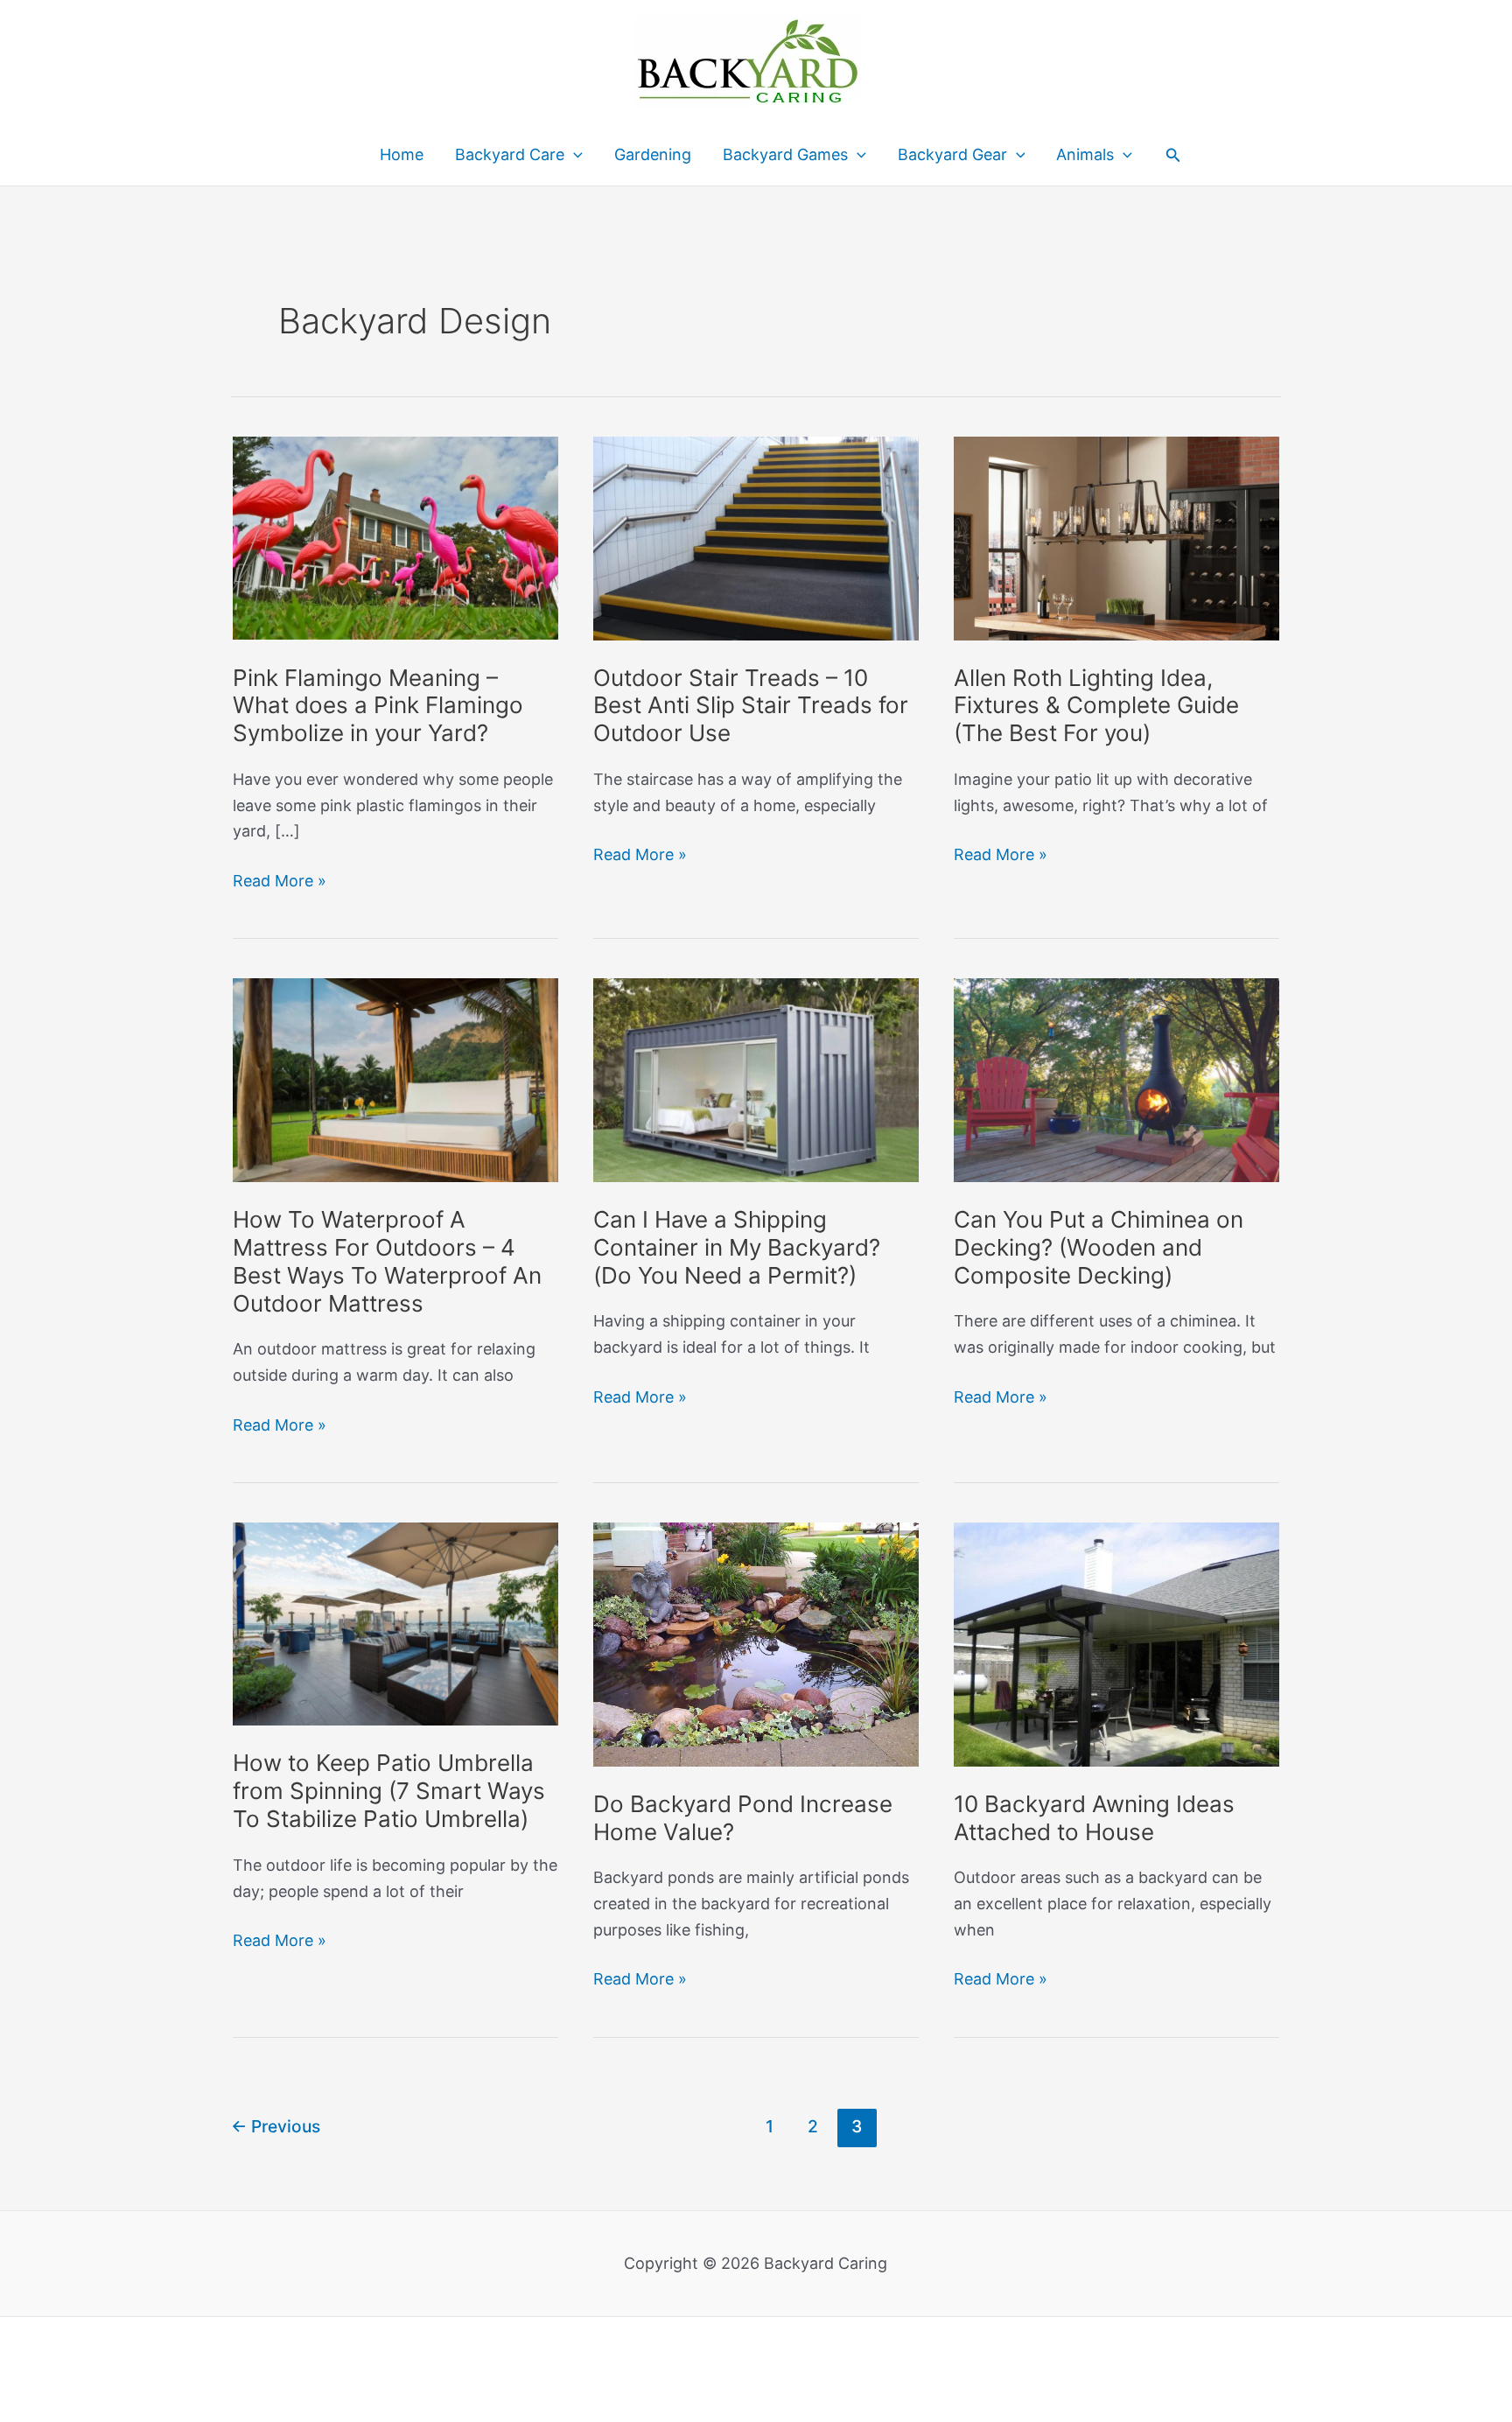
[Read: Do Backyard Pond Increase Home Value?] (756, 1643)
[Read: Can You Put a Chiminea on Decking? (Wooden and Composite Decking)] (1116, 1078)
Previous (276, 2126)
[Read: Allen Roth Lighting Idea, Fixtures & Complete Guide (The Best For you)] (1116, 537)
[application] (574, 155)
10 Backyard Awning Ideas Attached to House (1094, 1818)
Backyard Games (785, 154)
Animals (1085, 154)
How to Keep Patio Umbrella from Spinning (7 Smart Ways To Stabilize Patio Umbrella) (389, 1791)
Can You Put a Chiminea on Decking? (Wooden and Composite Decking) (1099, 1247)
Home (402, 154)
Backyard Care (510, 154)
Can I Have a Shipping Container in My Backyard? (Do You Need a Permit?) (737, 1247)
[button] (1173, 155)
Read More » (280, 882)
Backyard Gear (952, 154)
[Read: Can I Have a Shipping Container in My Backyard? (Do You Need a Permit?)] (756, 1078)
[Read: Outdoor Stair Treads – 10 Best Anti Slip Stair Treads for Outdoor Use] (756, 537)
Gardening (653, 154)
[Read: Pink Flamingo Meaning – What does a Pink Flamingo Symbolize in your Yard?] (395, 537)
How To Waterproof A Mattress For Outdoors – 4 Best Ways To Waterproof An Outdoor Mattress (387, 1261)
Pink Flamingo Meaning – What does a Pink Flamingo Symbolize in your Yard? (378, 706)
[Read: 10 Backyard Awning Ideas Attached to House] (1116, 1643)
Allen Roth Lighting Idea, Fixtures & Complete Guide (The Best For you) (1096, 706)
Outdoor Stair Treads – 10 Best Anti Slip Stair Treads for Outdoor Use (751, 706)
